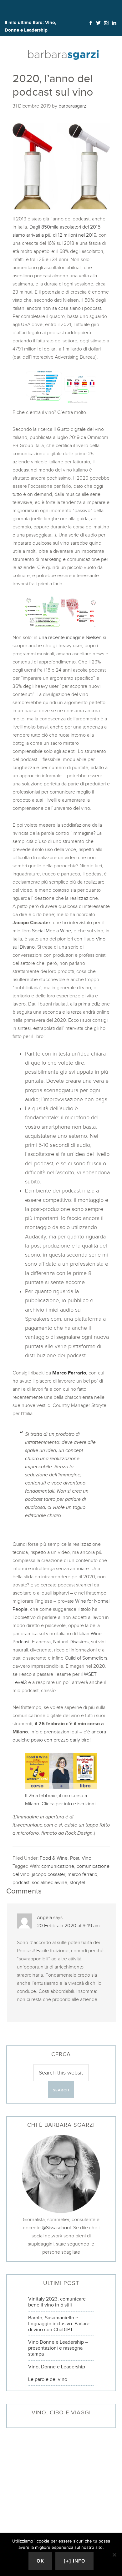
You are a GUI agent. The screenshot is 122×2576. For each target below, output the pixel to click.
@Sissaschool (56, 2228)
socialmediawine (50, 1882)
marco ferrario (82, 1874)
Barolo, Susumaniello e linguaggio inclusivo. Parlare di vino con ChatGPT (59, 2324)
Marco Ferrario (69, 1373)
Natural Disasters (71, 1642)
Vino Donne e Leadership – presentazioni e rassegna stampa (58, 2348)
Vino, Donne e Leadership (57, 2367)
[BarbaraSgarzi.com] (63, 56)
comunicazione (58, 1866)
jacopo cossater (48, 1874)
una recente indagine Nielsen (70, 637)
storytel (77, 1882)
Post (75, 1858)
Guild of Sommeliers (86, 1658)
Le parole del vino (48, 2379)
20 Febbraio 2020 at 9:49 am (68, 1926)
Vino (86, 1858)
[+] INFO (74, 2561)
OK (40, 2561)
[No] (114, 2555)
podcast (21, 1882)
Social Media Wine (51, 931)
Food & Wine (54, 1858)
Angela (44, 1917)
